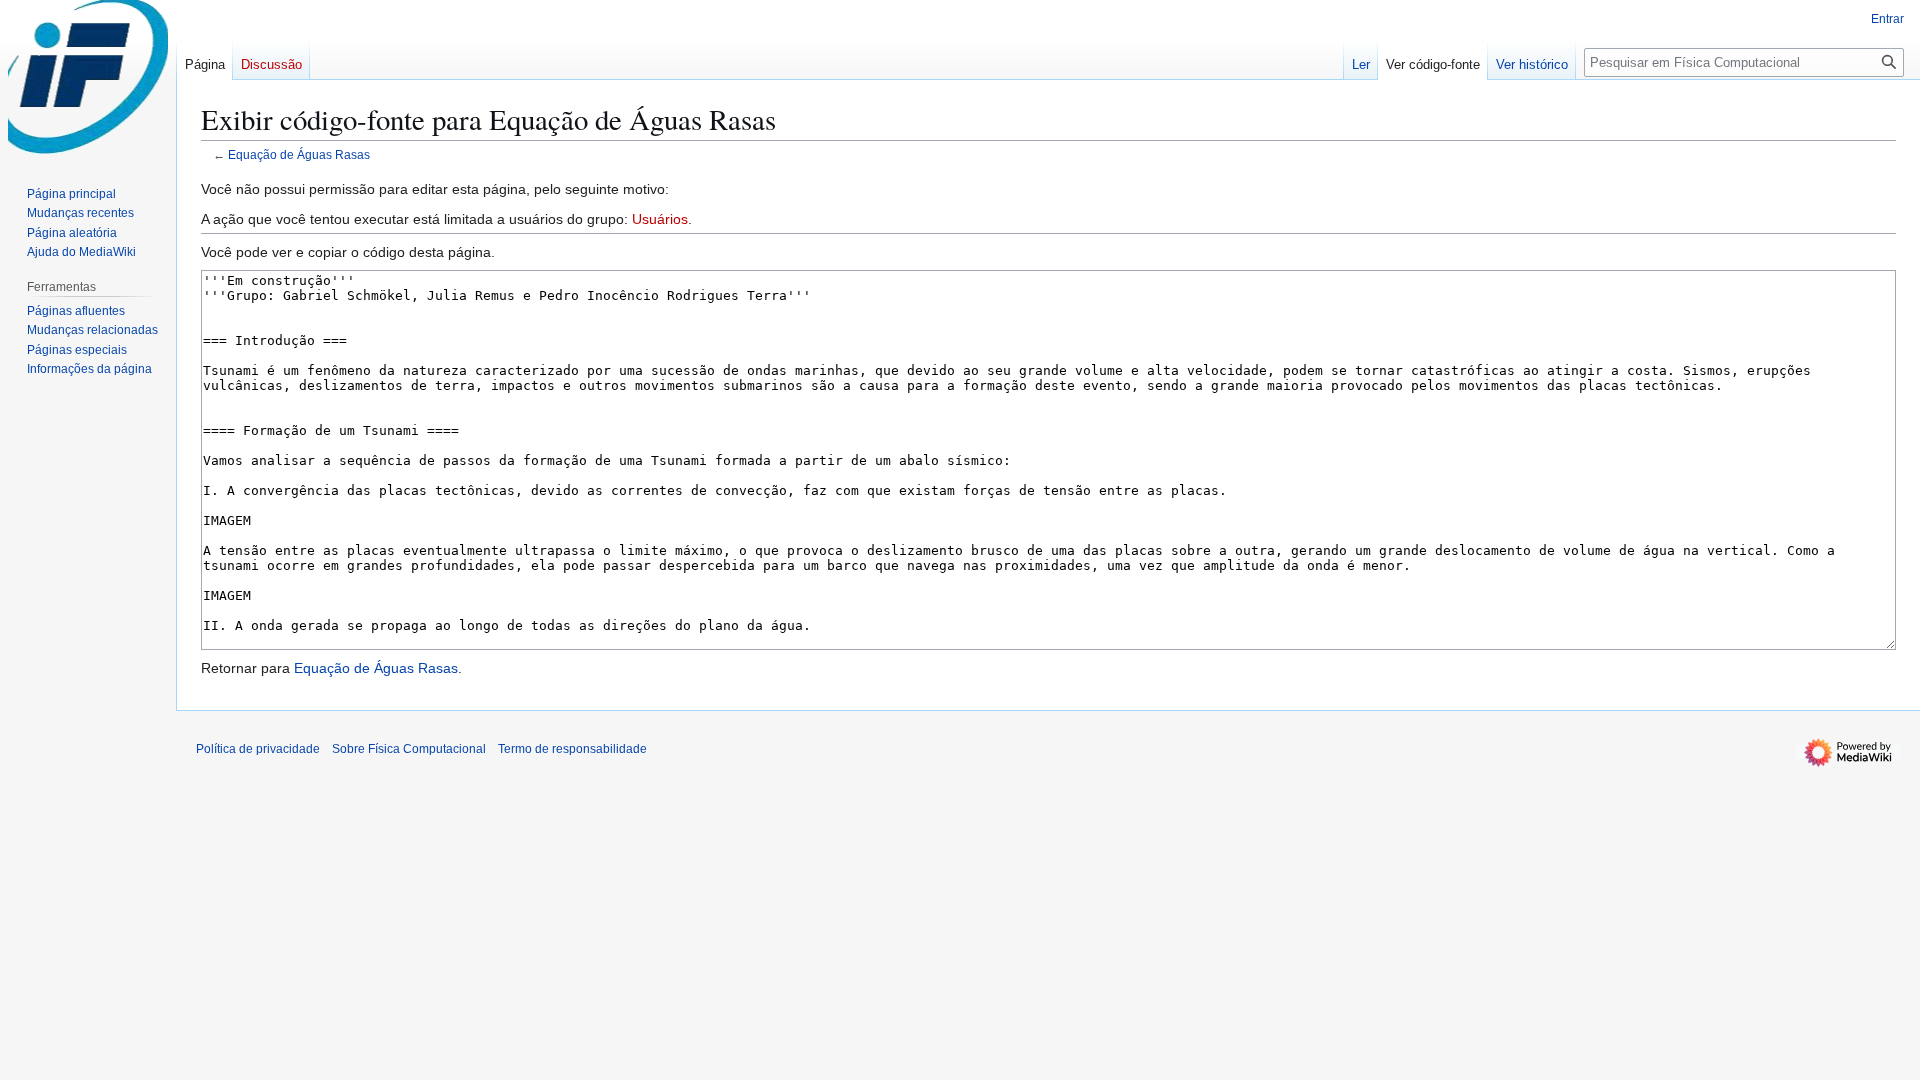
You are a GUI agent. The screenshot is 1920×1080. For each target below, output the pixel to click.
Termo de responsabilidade (572, 749)
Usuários (660, 219)
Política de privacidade (258, 749)
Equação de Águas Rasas (299, 154)
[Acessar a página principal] (88, 80)
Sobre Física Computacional (409, 749)
